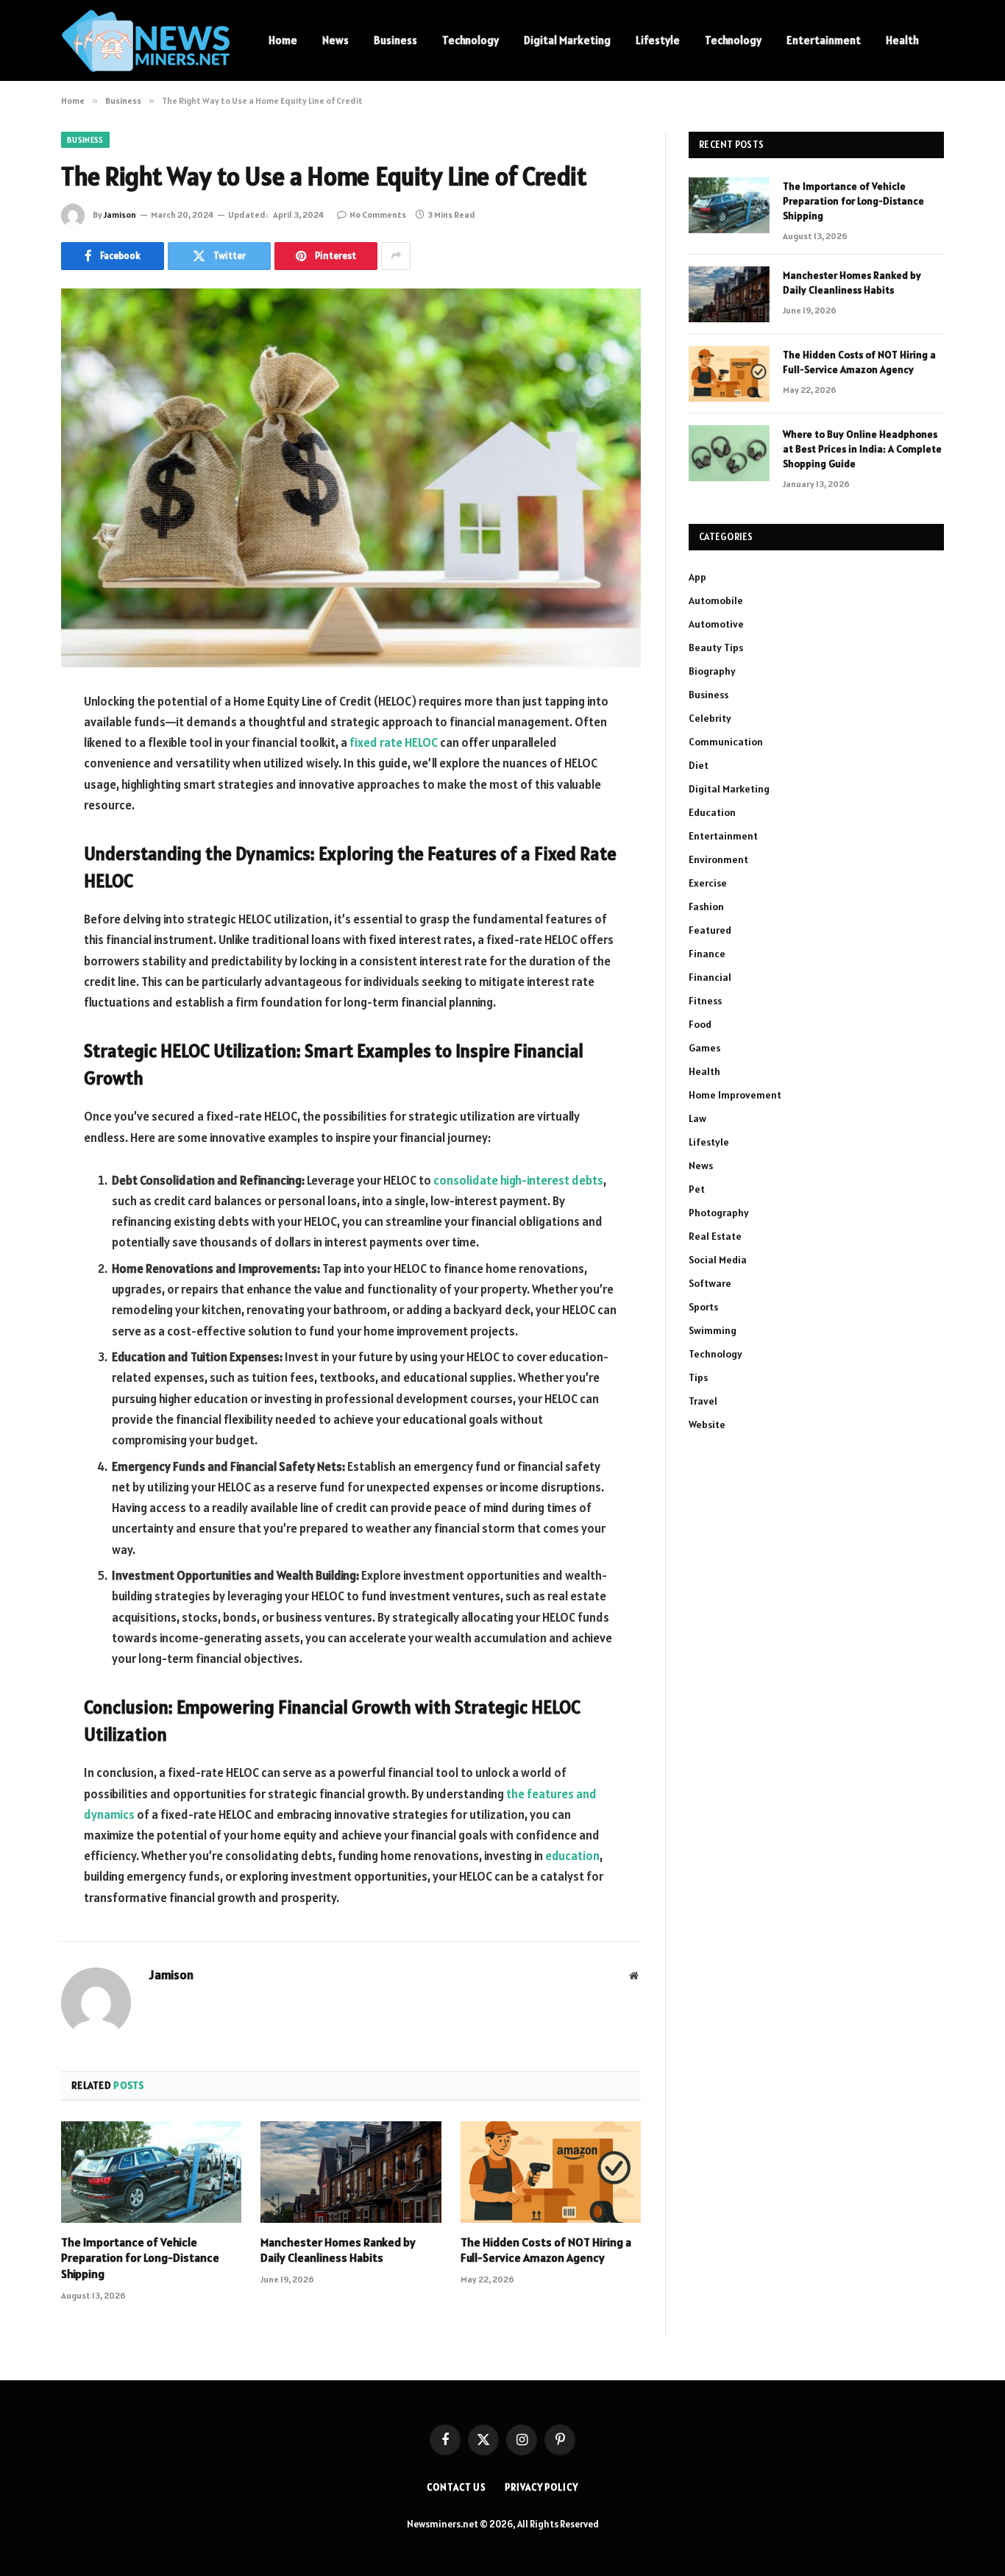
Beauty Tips (716, 647)
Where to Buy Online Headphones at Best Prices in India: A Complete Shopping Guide (862, 449)
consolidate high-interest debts (518, 1180)
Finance (707, 954)
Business (395, 40)
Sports (703, 1307)
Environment (718, 859)
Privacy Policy (541, 2487)
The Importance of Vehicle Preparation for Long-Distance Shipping (140, 2258)
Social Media (718, 1260)
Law (697, 1118)
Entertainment (824, 40)
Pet (697, 1189)
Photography (719, 1213)
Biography (712, 671)
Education (712, 812)
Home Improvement (735, 1095)
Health (902, 40)
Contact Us (457, 2487)
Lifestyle (658, 40)
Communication (726, 742)
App (697, 577)
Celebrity (710, 718)
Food (700, 1024)
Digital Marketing (567, 40)
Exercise (708, 883)
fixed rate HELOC (394, 742)
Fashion (706, 906)
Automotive (716, 624)
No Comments (378, 214)
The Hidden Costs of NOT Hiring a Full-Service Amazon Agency (546, 2250)
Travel (703, 1401)
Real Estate (715, 1236)
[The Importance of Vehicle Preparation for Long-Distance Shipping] (151, 2172)
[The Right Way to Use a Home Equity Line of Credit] (351, 478)
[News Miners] (146, 41)
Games (704, 1048)
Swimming (713, 1330)
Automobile (716, 600)
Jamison (120, 214)
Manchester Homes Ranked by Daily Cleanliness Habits (338, 2250)
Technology (470, 40)
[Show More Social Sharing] (396, 256)
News (335, 40)
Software (710, 1283)
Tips (698, 1377)
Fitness (705, 1001)
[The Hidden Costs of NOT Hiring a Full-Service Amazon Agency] (551, 2172)
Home (283, 40)
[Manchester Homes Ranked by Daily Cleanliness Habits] (351, 2172)
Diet (699, 765)
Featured (710, 930)
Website (707, 1424)
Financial (710, 977)
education (572, 1856)
